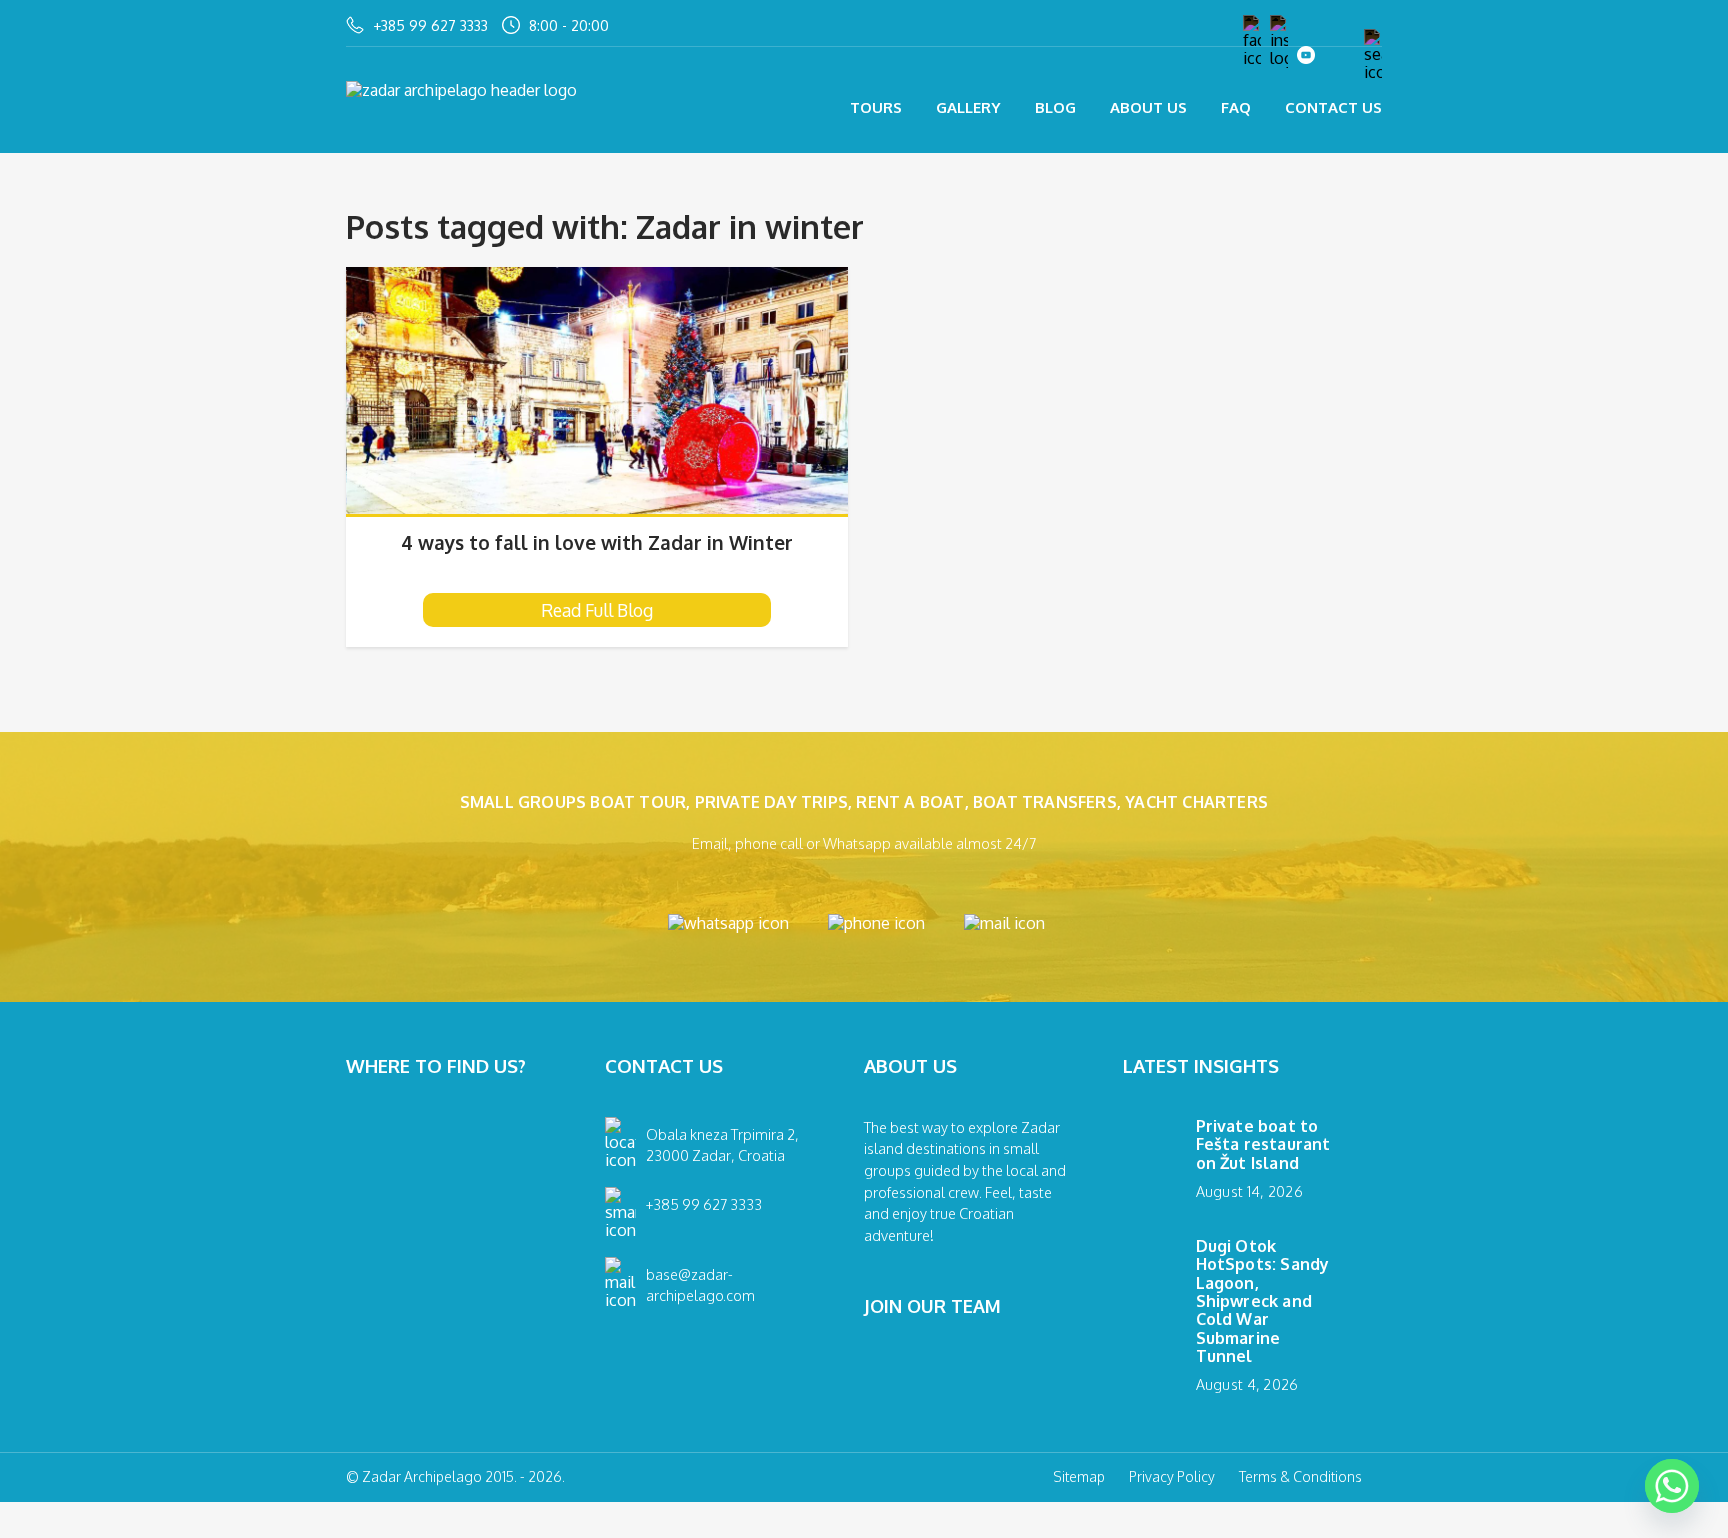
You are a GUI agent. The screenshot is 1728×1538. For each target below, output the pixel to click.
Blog (1055, 107)
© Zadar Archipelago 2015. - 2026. (455, 1477)
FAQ (1236, 107)
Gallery (968, 107)
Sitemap (1079, 1477)
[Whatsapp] (1672, 1486)
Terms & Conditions (1300, 1477)
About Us (1148, 107)
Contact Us (1333, 107)
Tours (876, 107)
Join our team (932, 1306)
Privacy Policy (1172, 1477)
